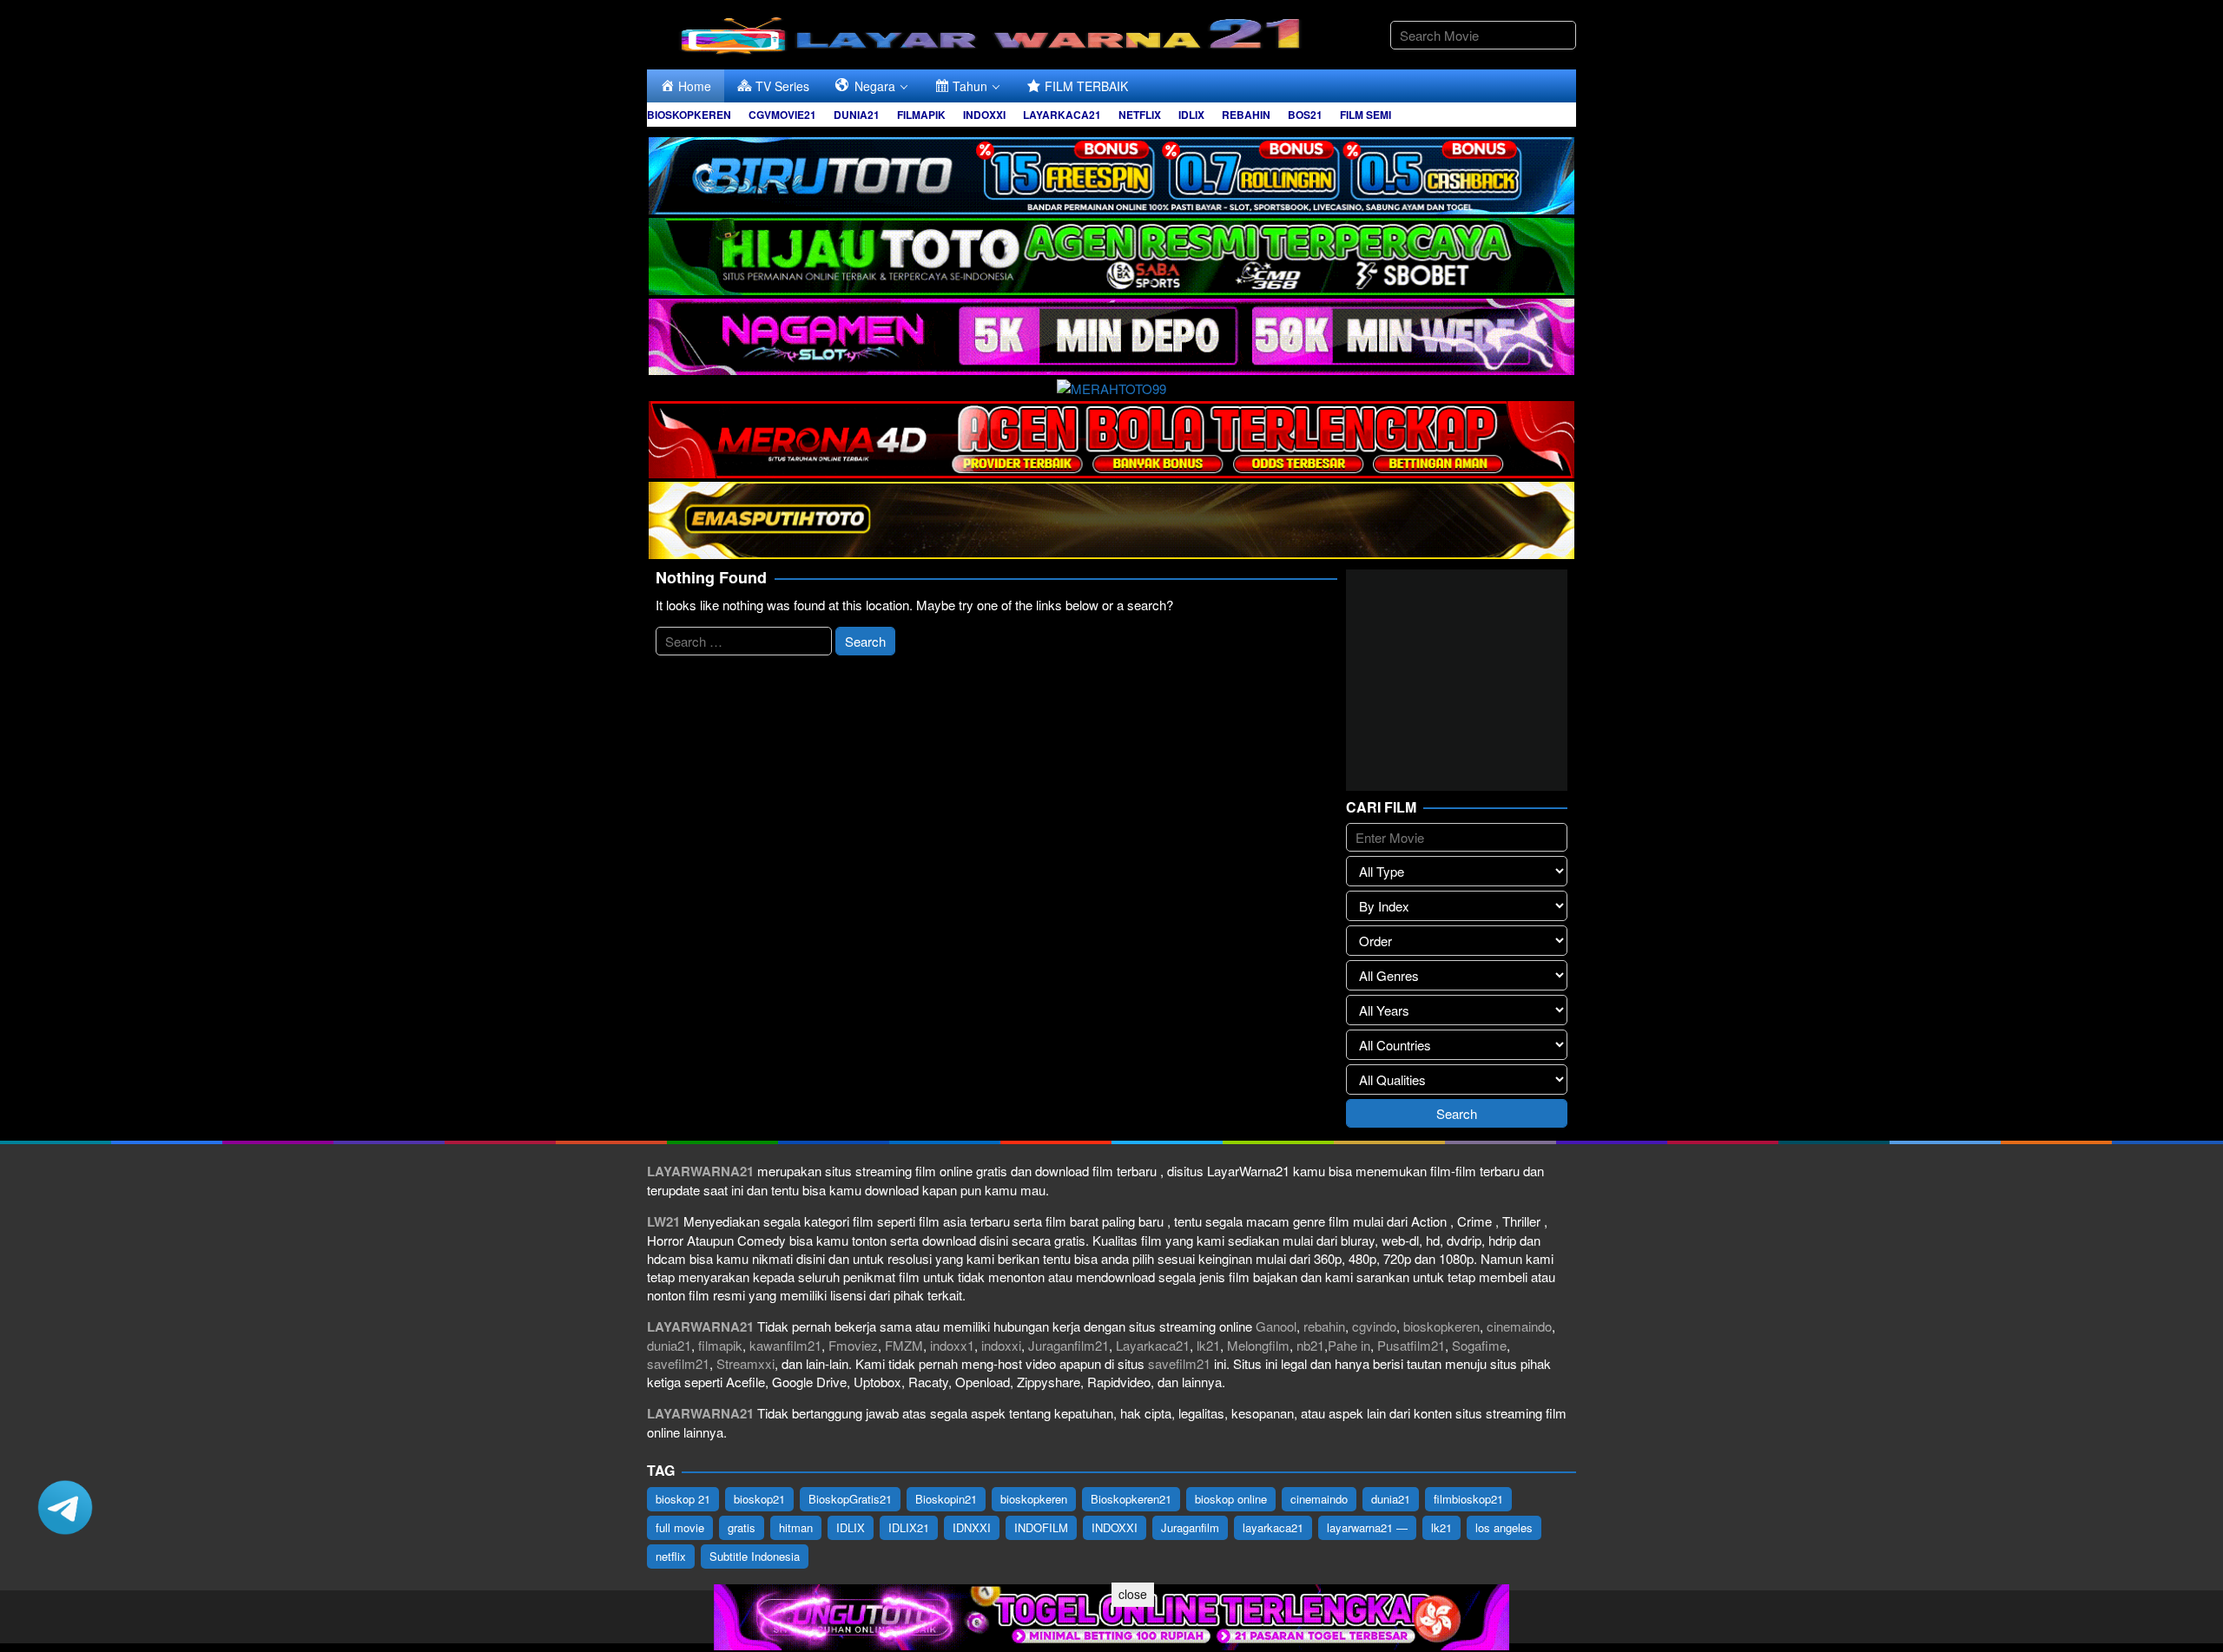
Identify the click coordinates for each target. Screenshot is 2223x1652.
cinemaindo (1519, 1326)
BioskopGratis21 (850, 1499)
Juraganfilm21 (1069, 1345)
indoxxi (1001, 1345)
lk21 (1208, 1345)
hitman (796, 1527)
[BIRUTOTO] (1111, 173)
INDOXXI (1115, 1527)
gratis (742, 1527)
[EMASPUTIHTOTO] (1111, 518)
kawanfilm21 (785, 1345)
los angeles (1504, 1527)
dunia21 (669, 1345)
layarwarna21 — (1367, 1527)
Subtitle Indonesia (755, 1556)
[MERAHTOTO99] (1111, 386)
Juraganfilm (1190, 1527)
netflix (671, 1556)
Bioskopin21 (946, 1499)
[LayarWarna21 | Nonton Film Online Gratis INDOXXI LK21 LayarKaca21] (994, 33)
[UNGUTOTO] (1111, 1615)
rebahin (1324, 1326)
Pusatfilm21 (1411, 1345)
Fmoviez (853, 1345)
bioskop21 (759, 1499)
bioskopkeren (1441, 1326)
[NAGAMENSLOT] (1111, 335)
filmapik (720, 1345)
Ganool (1276, 1326)
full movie (680, 1527)
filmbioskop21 (1468, 1499)
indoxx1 (952, 1345)
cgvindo (1374, 1326)
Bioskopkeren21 (1131, 1499)
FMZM (904, 1345)
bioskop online (1231, 1499)
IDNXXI (972, 1527)
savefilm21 (678, 1363)
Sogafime (1479, 1345)
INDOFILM (1041, 1527)
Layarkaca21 (1153, 1345)
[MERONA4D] (1111, 437)
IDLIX (851, 1527)
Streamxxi (745, 1363)
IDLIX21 (909, 1527)
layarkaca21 (1273, 1527)
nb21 (1310, 1345)
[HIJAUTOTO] (1111, 254)
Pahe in (1349, 1345)
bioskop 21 (683, 1499)
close (1133, 1594)
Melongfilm (1258, 1345)
